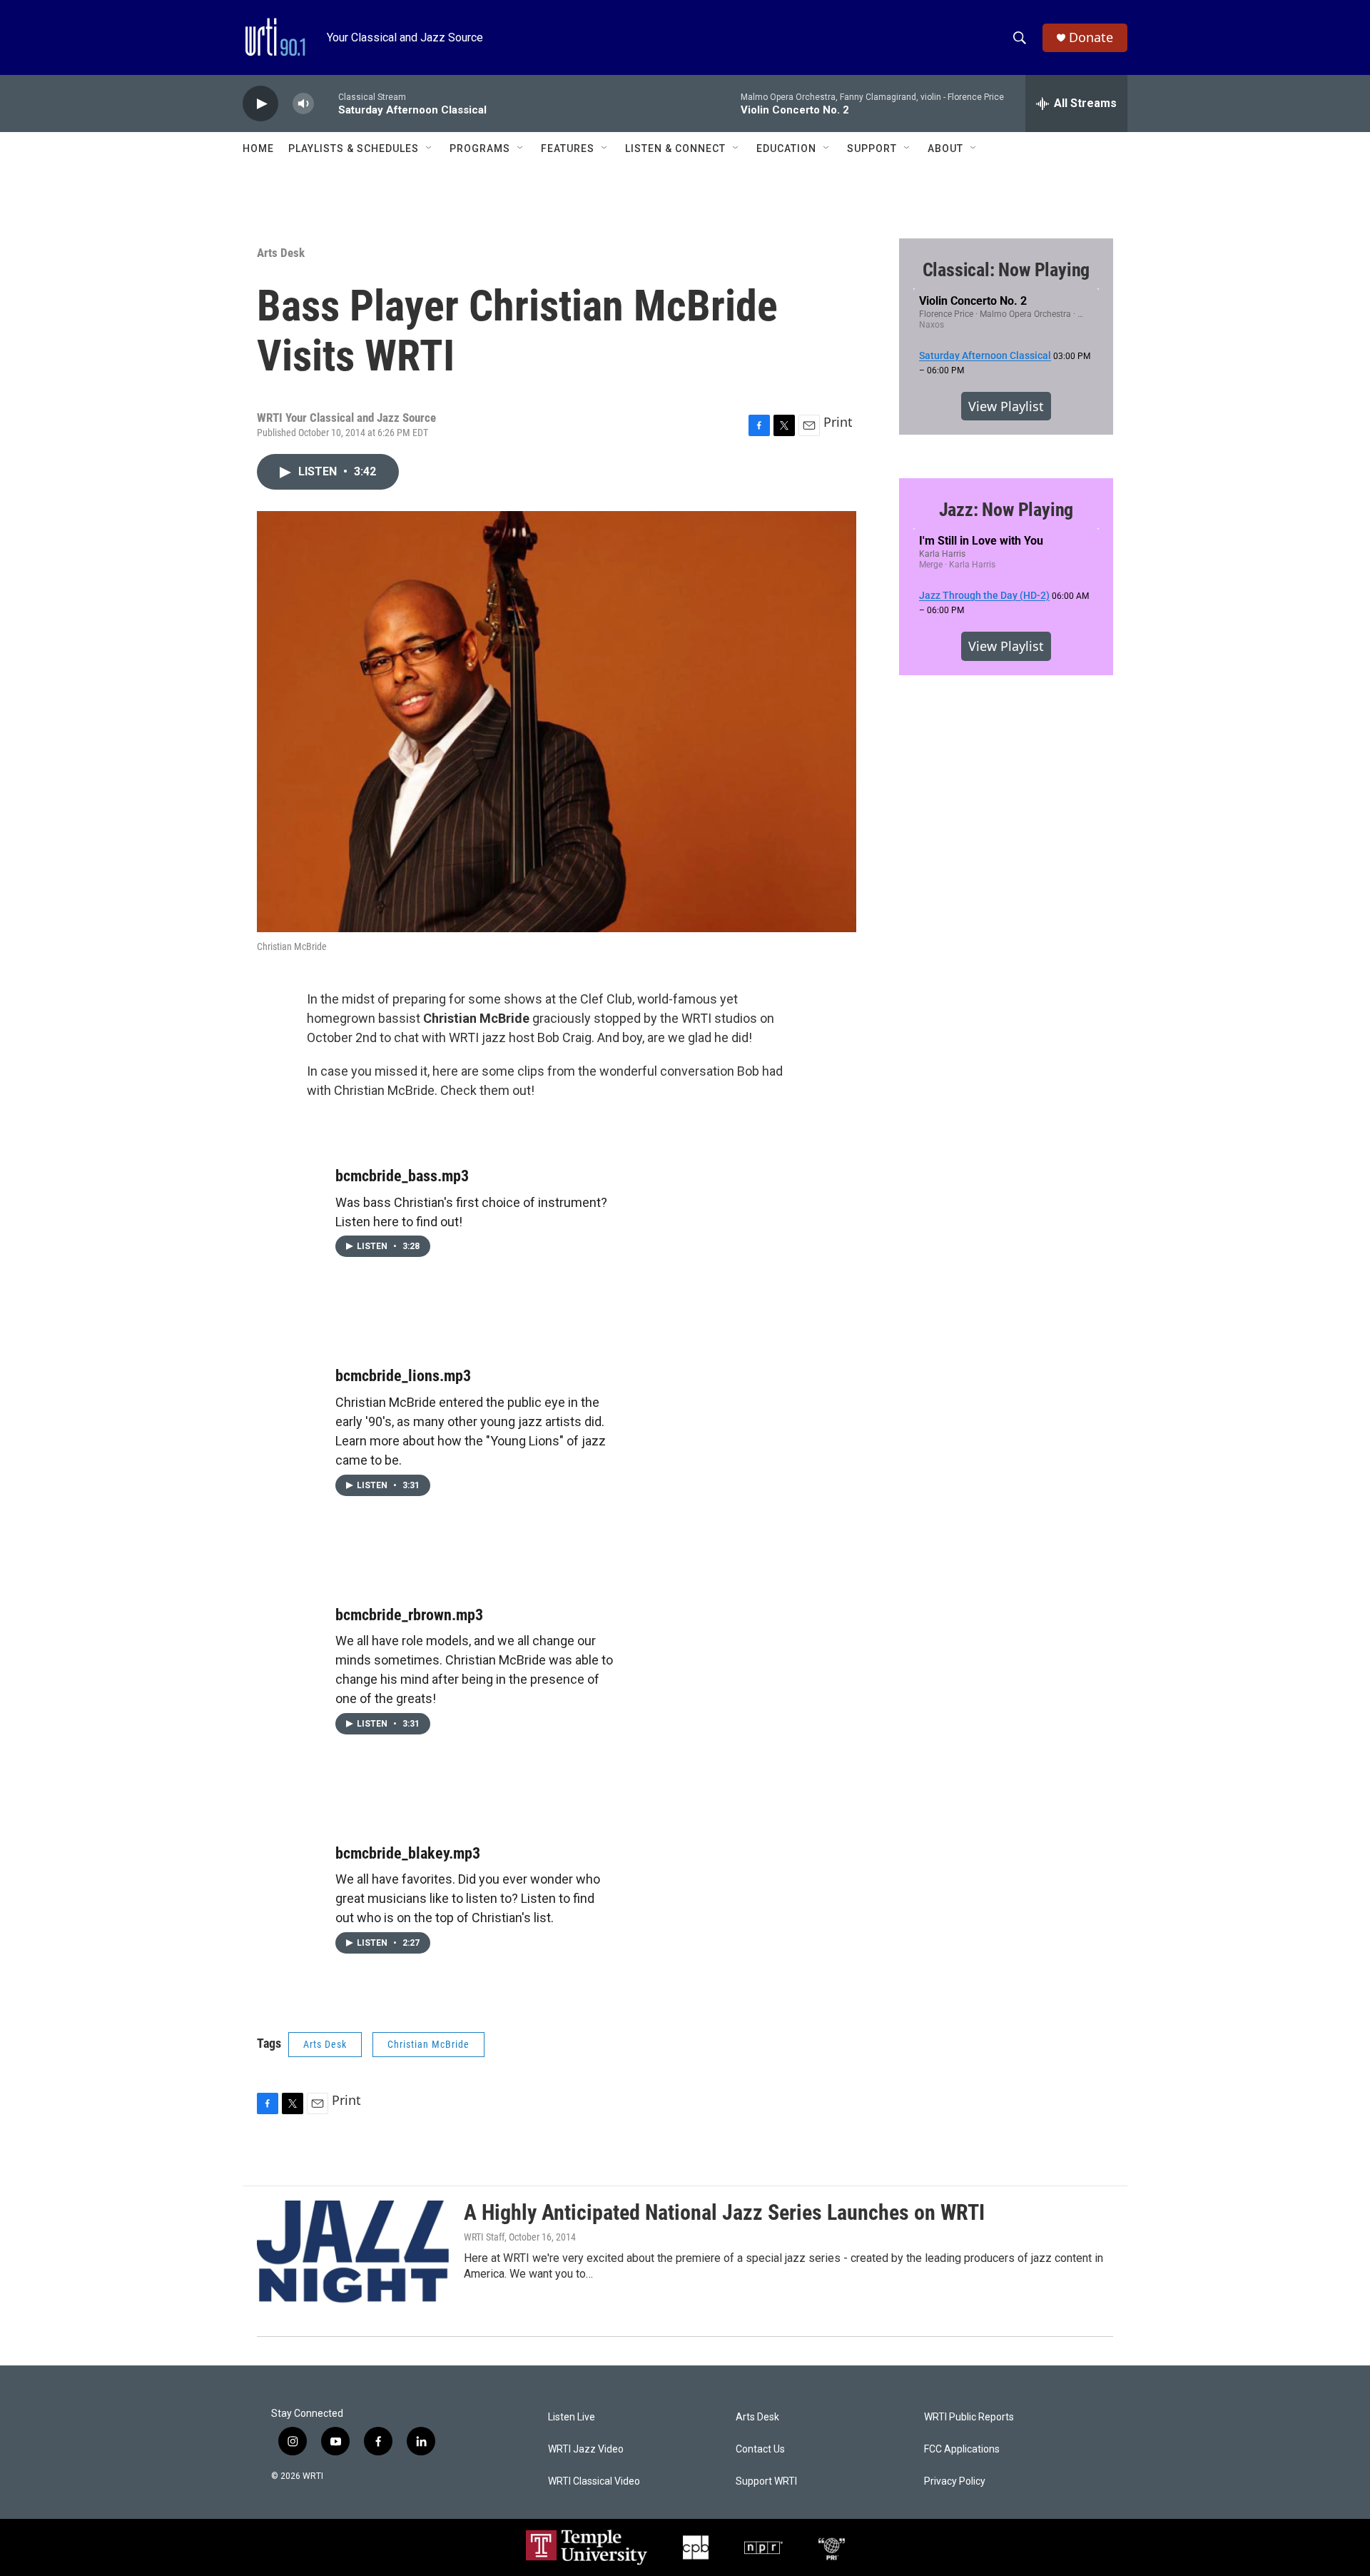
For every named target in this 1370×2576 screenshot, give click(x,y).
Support (872, 148)
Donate (1091, 37)
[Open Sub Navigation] (430, 148)
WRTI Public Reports (969, 2417)
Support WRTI (766, 2481)
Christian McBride (428, 2044)
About (945, 148)
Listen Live (572, 2417)
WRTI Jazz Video (586, 2449)
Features (568, 148)
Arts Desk (281, 253)
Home (258, 148)
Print (838, 422)
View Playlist (1006, 406)
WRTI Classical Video (594, 2481)
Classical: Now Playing (1006, 270)
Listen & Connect (675, 148)
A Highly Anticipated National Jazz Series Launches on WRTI (724, 2212)
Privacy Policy (955, 2481)
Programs (480, 148)
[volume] (303, 104)
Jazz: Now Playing (1006, 510)
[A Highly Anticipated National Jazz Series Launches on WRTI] (353, 2254)
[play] (260, 104)
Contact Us (760, 2449)
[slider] (326, 103)
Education (786, 148)
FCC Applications (962, 2449)
